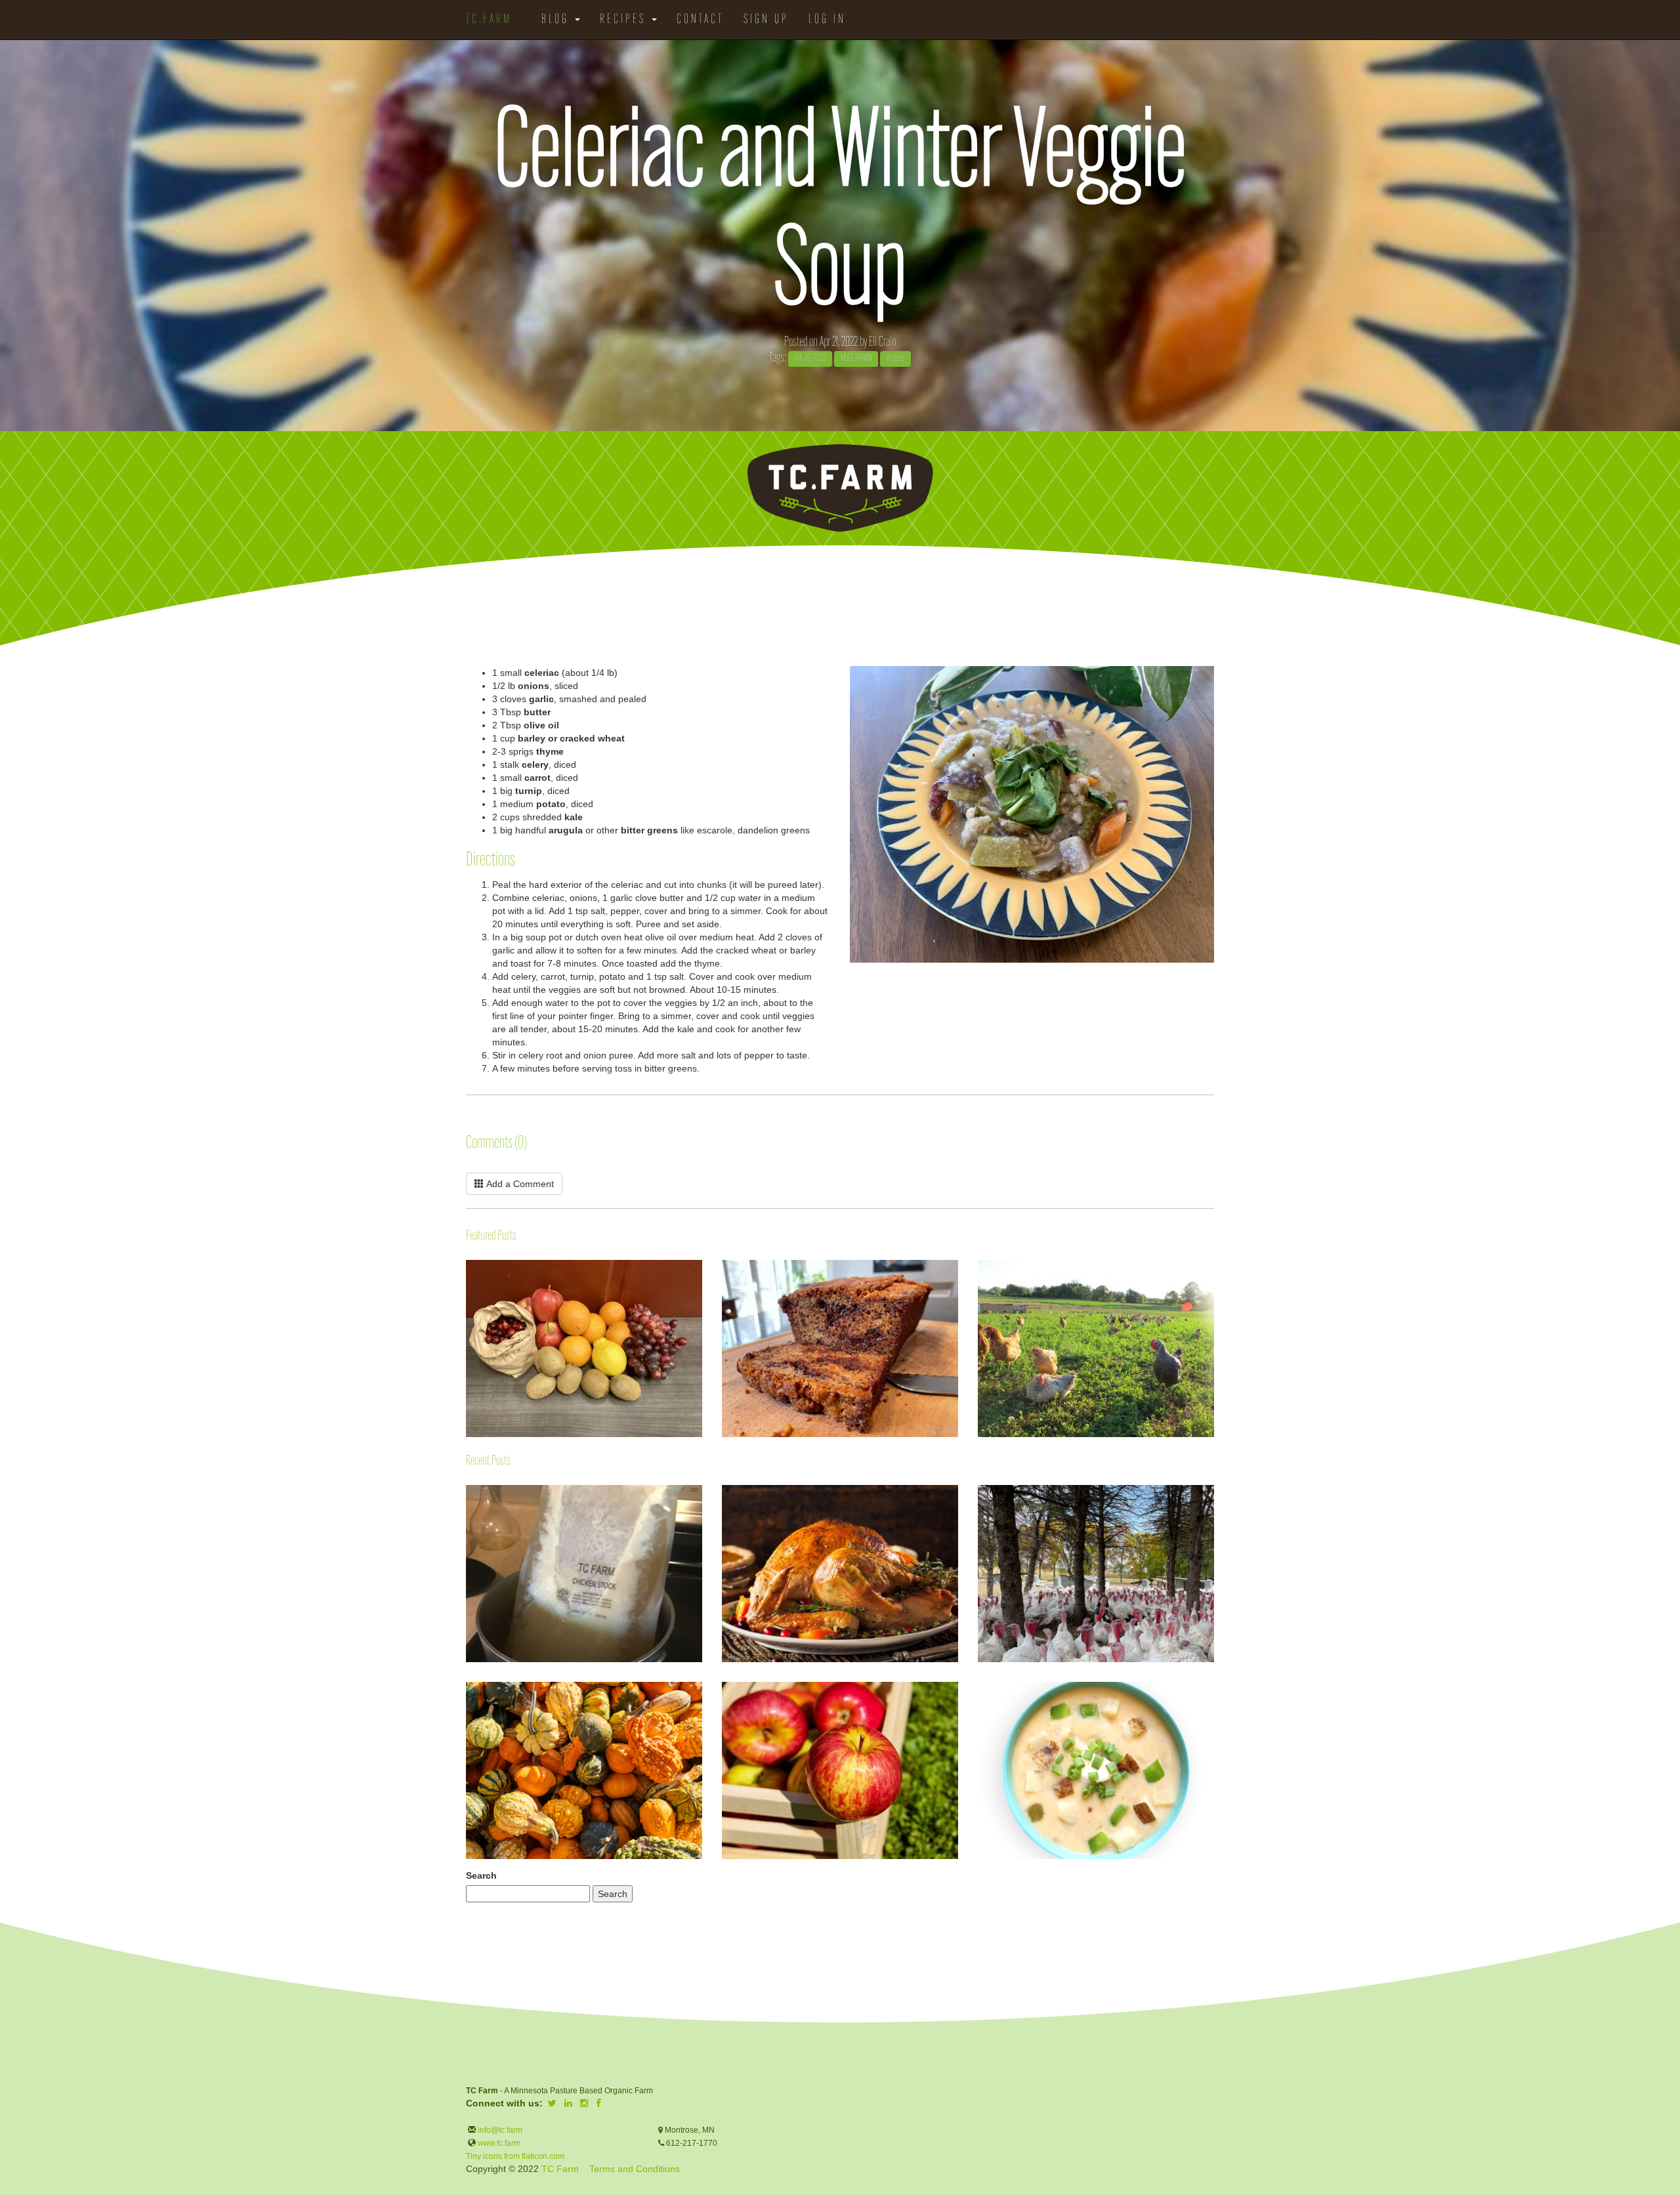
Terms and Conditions (635, 2169)
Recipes (625, 20)
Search (481, 1875)
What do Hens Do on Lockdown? (978, 1298)
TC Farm (560, 2169)
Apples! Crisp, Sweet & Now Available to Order (723, 1689)
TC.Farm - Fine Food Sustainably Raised (840, 488)
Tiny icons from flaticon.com (515, 2156)
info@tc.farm (499, 2130)
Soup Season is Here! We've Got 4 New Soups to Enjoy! (978, 1699)
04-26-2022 (810, 359)
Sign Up (766, 20)
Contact (700, 20)
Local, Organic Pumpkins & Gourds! (467, 1689)
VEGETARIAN (856, 359)
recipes (895, 359)
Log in (827, 20)
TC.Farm (489, 20)
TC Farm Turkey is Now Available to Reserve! (978, 1492)
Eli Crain (883, 342)
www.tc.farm (499, 2143)
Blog (557, 20)
